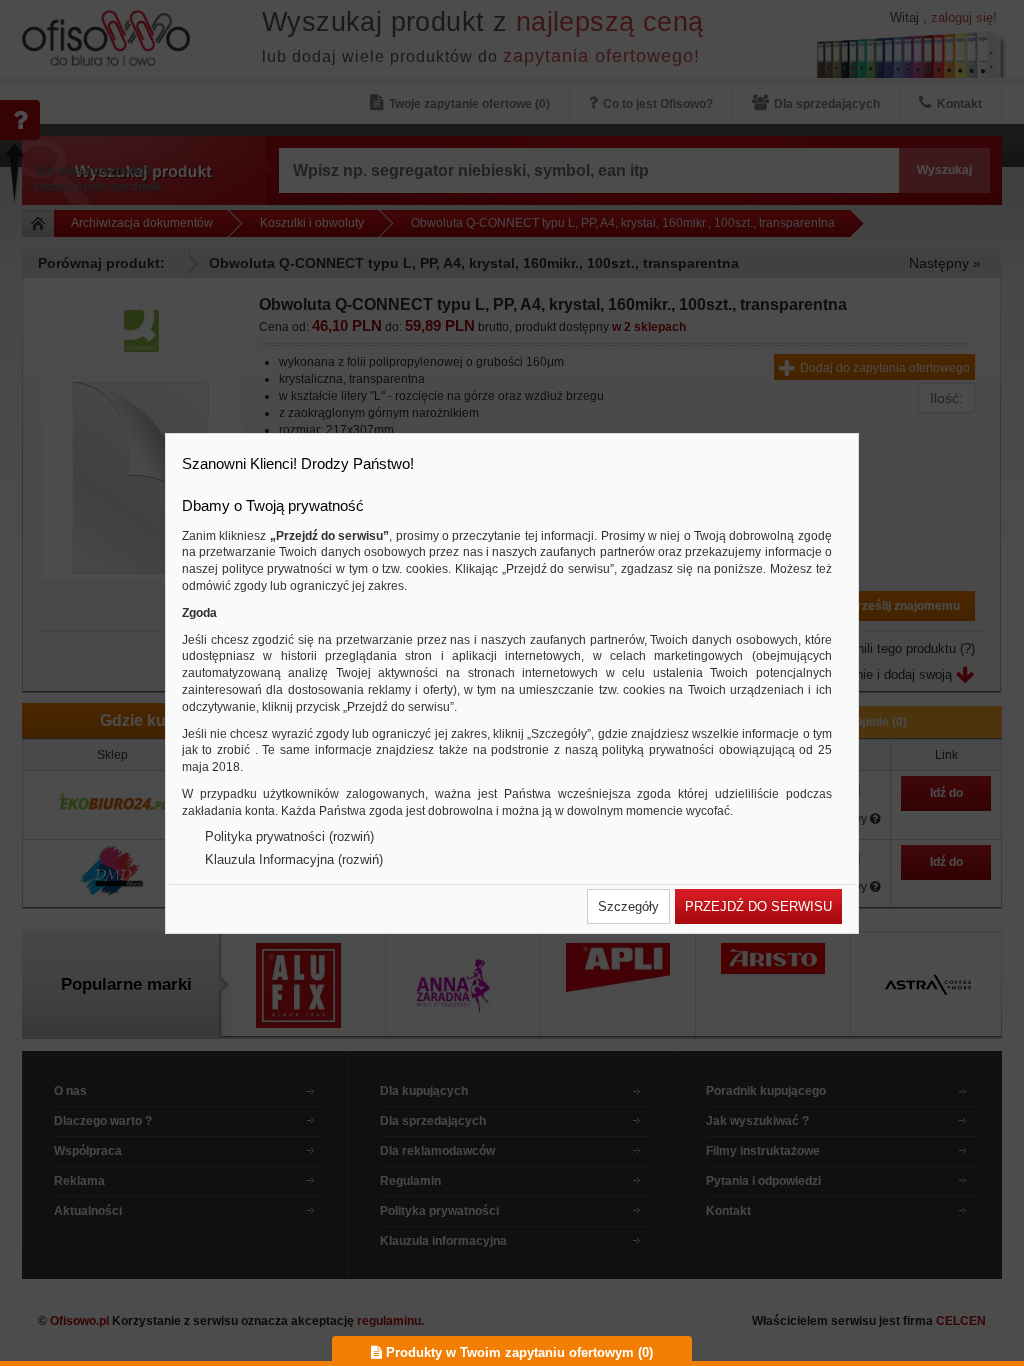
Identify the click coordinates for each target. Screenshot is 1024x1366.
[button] (628, 906)
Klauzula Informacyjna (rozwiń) (294, 859)
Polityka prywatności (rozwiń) (289, 836)
